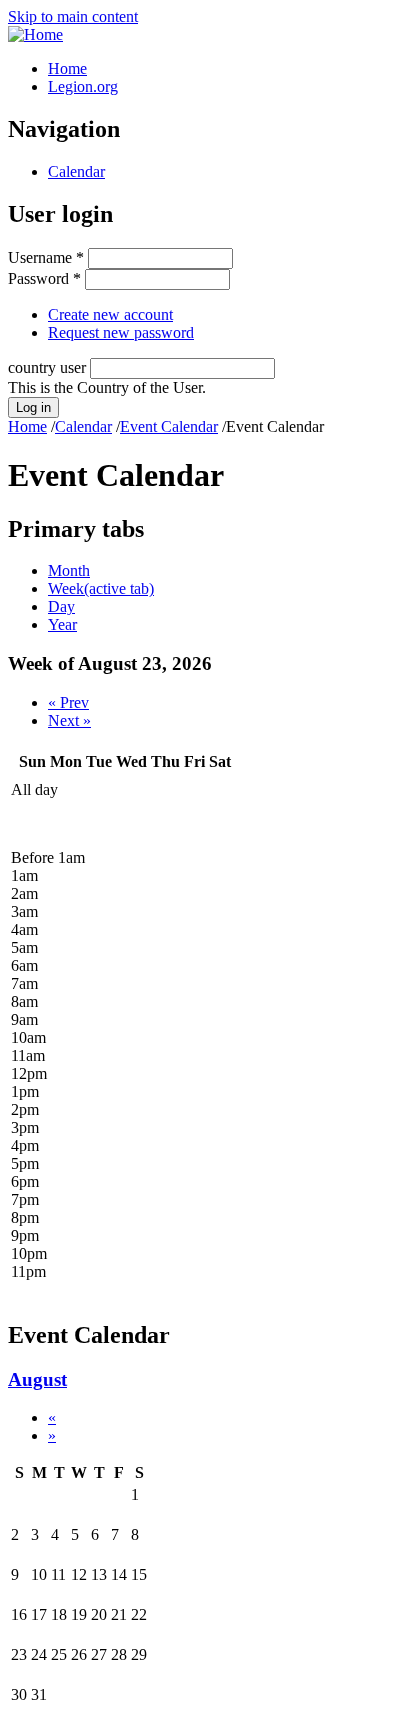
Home (67, 68)
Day (61, 606)
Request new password (121, 332)
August (37, 1379)
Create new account (110, 314)
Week (101, 588)
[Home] (35, 34)
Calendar (76, 171)
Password (44, 278)
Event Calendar (169, 426)
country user (49, 367)
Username (46, 257)
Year (62, 624)
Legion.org (83, 86)
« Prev (68, 702)
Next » (69, 720)
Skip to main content (73, 16)
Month (69, 570)
